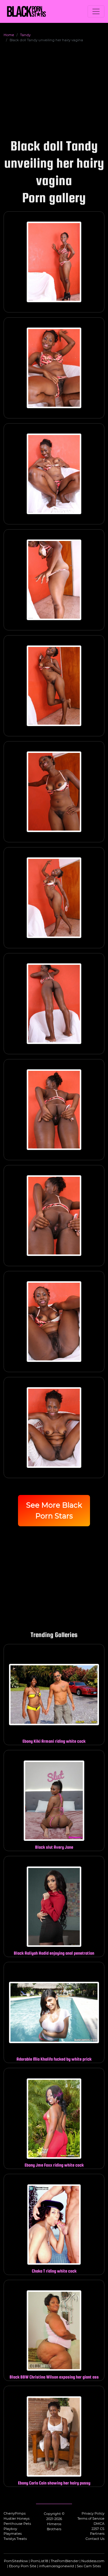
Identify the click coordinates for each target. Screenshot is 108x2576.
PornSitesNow (16, 2561)
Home (9, 35)
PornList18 (39, 2561)
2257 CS (98, 2529)
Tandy (25, 35)
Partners (97, 2534)
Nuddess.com (93, 2561)
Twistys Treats (15, 2539)
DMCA (99, 2524)
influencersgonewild (57, 2566)
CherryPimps (15, 2513)
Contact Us (95, 2539)
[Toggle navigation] (96, 11)
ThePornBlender (65, 2561)
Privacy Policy (93, 2513)
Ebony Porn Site (23, 2566)
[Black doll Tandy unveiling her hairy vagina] (54, 262)
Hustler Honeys (16, 2519)
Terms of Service (91, 2519)
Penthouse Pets (17, 2524)
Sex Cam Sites (89, 2566)
